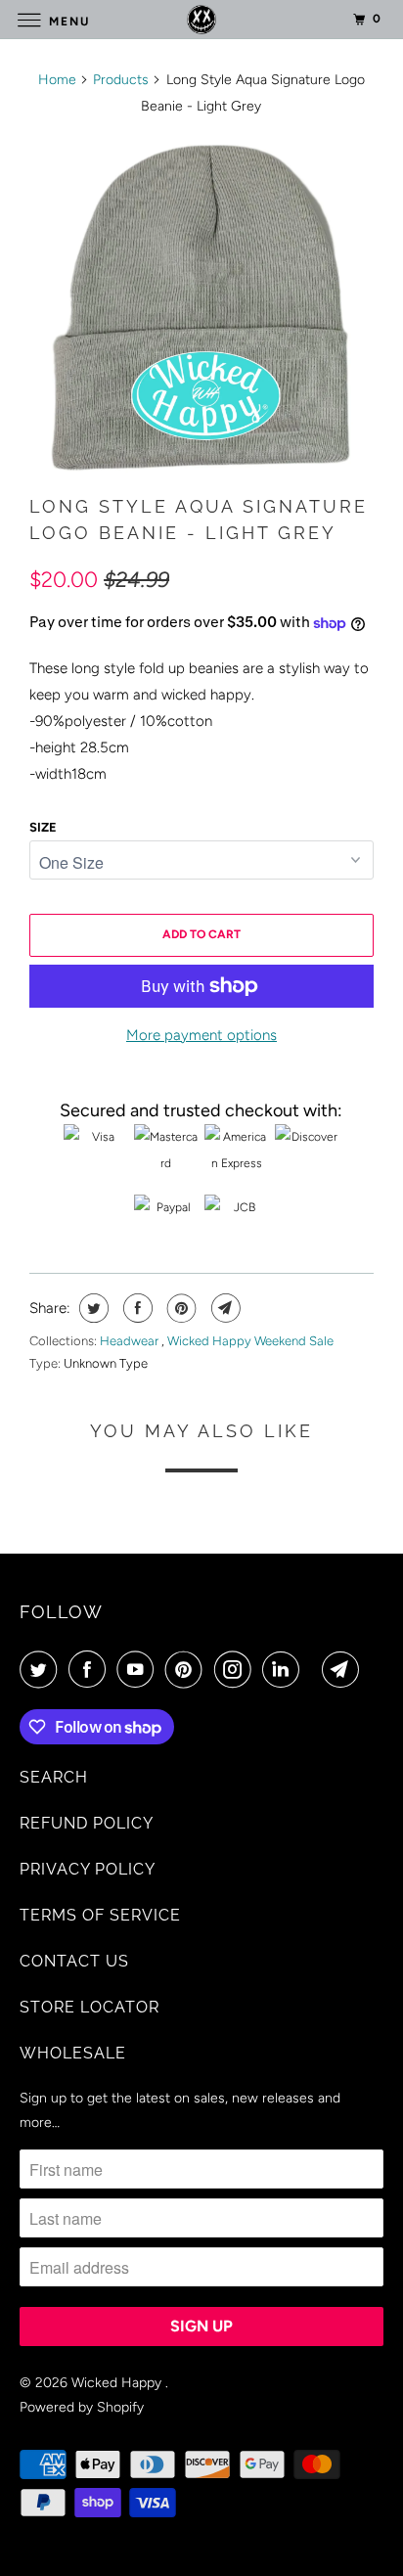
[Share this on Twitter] (91, 1308)
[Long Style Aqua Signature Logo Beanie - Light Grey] (201, 305)
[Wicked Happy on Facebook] (91, 1669)
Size (43, 827)
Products (121, 80)
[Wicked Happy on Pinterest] (188, 1669)
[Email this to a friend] (224, 1308)
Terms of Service (100, 1915)
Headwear (131, 1341)
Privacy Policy (88, 1869)
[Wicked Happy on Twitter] (42, 1669)
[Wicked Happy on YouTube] (139, 1669)
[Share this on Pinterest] (179, 1308)
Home (57, 80)
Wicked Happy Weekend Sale (250, 1341)
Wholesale (73, 2053)
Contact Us (74, 1961)
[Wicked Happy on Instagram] (237, 1669)
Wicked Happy (118, 2383)
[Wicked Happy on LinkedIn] (285, 1669)
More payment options (201, 1035)
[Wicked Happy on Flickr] (315, 1669)
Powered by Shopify (82, 2407)
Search (54, 1777)
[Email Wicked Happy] (344, 1669)
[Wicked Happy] (201, 19)
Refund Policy (87, 1823)
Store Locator (90, 2007)
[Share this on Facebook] (135, 1308)
